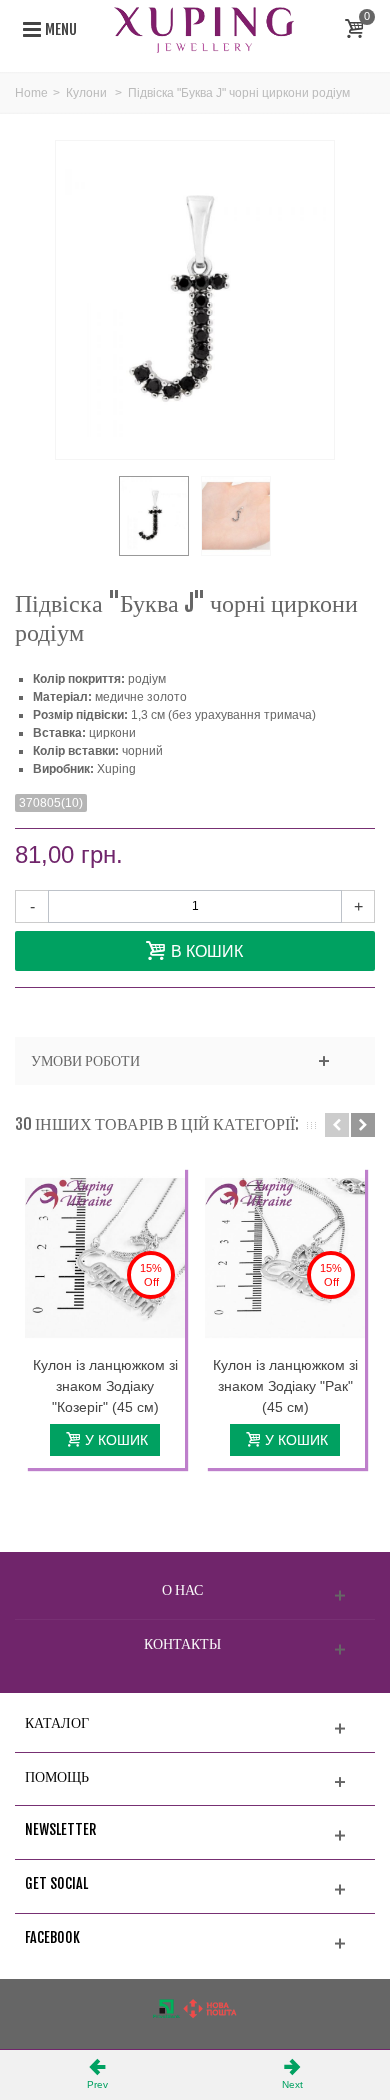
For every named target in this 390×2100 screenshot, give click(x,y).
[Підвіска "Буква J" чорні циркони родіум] (154, 516)
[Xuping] (204, 29)
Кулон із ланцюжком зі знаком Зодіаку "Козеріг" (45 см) (105, 1386)
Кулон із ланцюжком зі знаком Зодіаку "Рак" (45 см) (285, 1386)
